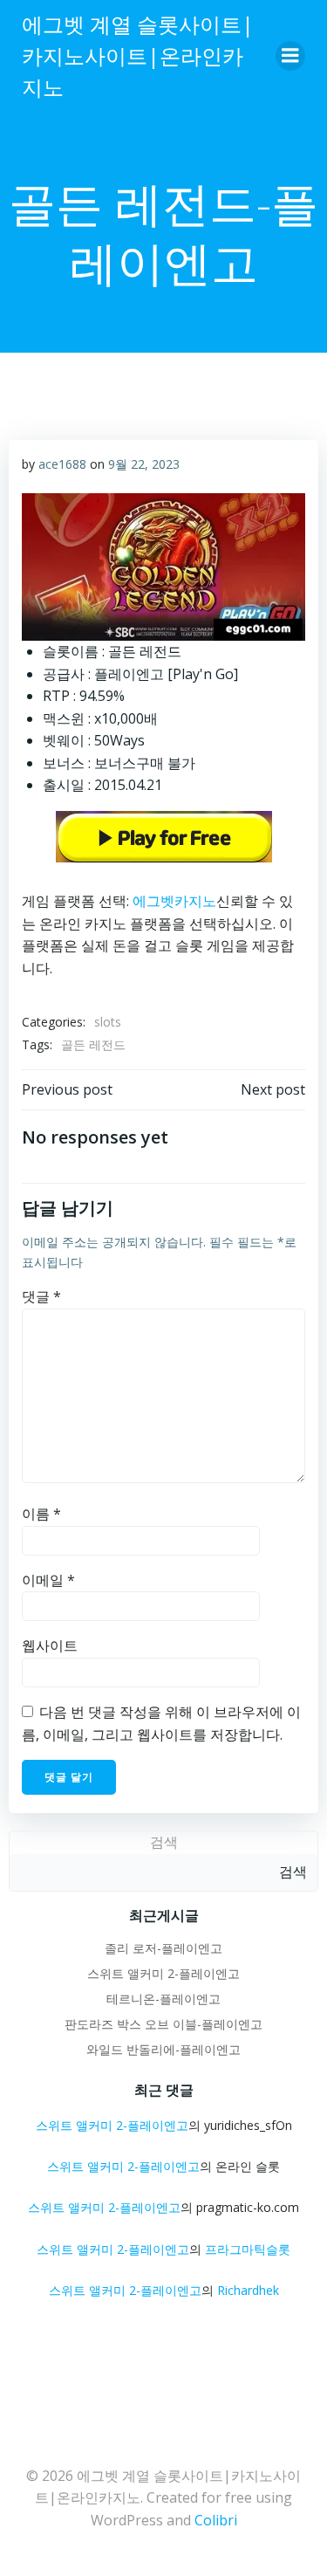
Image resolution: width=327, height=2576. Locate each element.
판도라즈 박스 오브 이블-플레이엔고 (163, 2024)
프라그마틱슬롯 (248, 2249)
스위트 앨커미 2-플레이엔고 (163, 1973)
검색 (164, 1842)
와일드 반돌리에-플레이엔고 (163, 2049)
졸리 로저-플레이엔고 (163, 1948)
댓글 (41, 1296)
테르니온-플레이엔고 (163, 1999)
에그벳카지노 (174, 901)
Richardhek (248, 2290)
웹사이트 (50, 1645)
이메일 (48, 1580)
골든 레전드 (93, 1044)
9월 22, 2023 (144, 464)
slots (108, 1022)
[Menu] (290, 56)
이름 (41, 1514)
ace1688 (62, 464)
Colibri (216, 2520)
